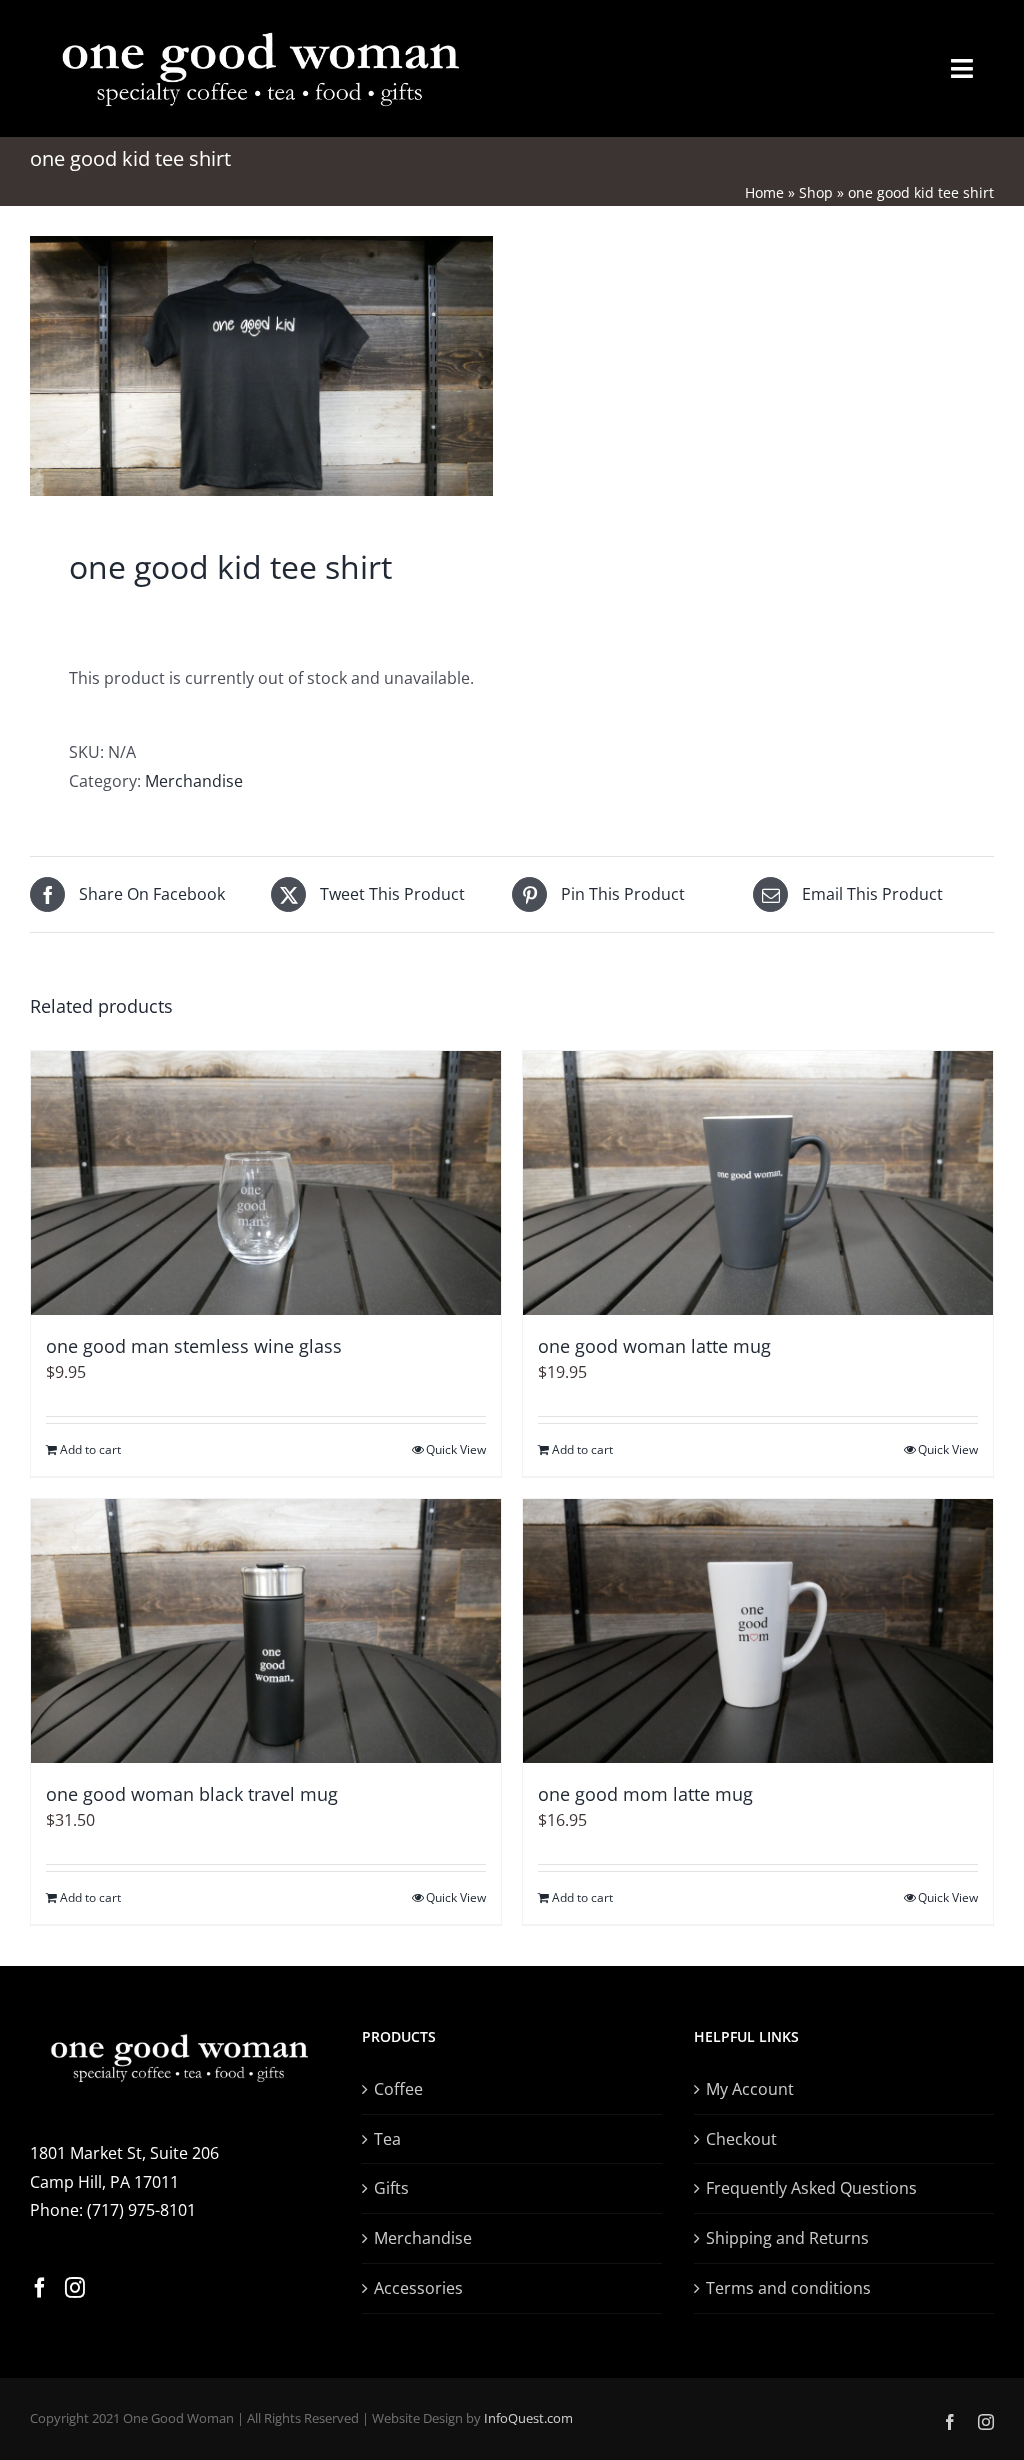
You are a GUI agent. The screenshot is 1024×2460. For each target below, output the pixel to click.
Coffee (398, 2089)
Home (764, 192)
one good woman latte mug (654, 1346)
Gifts (391, 2188)
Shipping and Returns (787, 2238)
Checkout (741, 2139)
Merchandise (194, 781)
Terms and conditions (788, 2288)
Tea (387, 2139)
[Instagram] (75, 2288)
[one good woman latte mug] (758, 1183)
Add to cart (90, 1449)
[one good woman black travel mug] (266, 1631)
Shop (816, 192)
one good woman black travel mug (192, 1794)
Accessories (418, 2288)
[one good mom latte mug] (758, 1631)
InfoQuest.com (528, 2418)
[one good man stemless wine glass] (266, 1183)
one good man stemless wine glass (194, 1346)
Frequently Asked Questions (811, 2188)
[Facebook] (40, 2288)
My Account (750, 2089)
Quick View (456, 1449)
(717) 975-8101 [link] (141, 2210)
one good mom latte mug (645, 1794)
